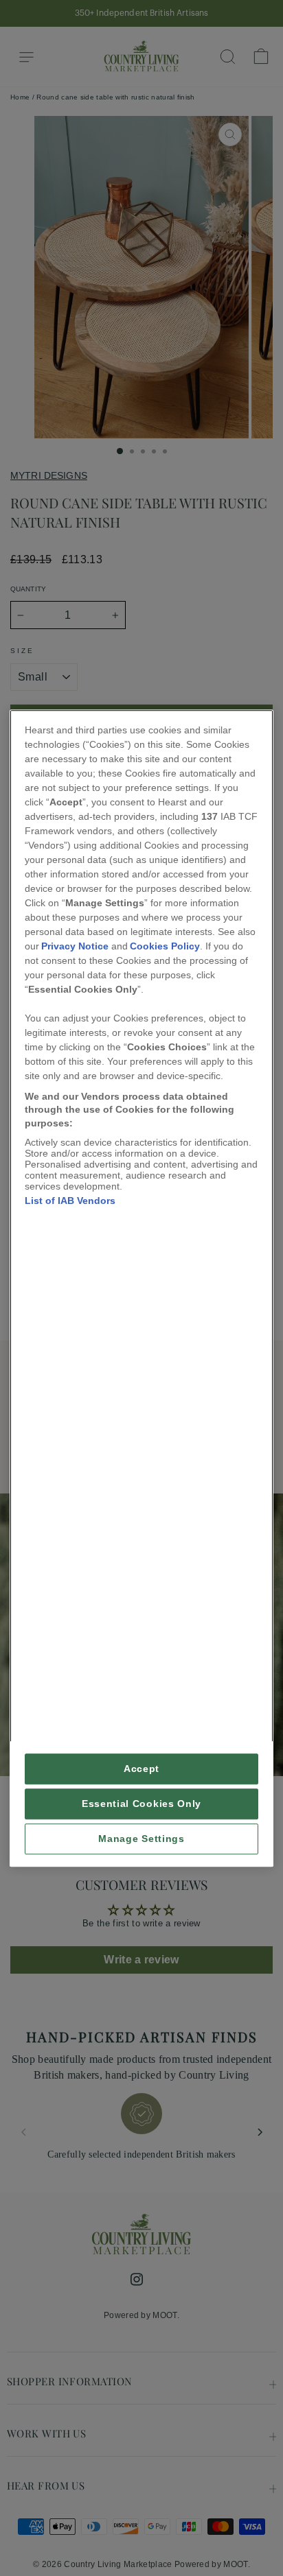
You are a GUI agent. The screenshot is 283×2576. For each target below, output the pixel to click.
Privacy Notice (75, 946)
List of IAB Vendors (70, 1201)
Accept (141, 1769)
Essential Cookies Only (141, 1804)
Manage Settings (141, 1839)
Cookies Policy (165, 946)
